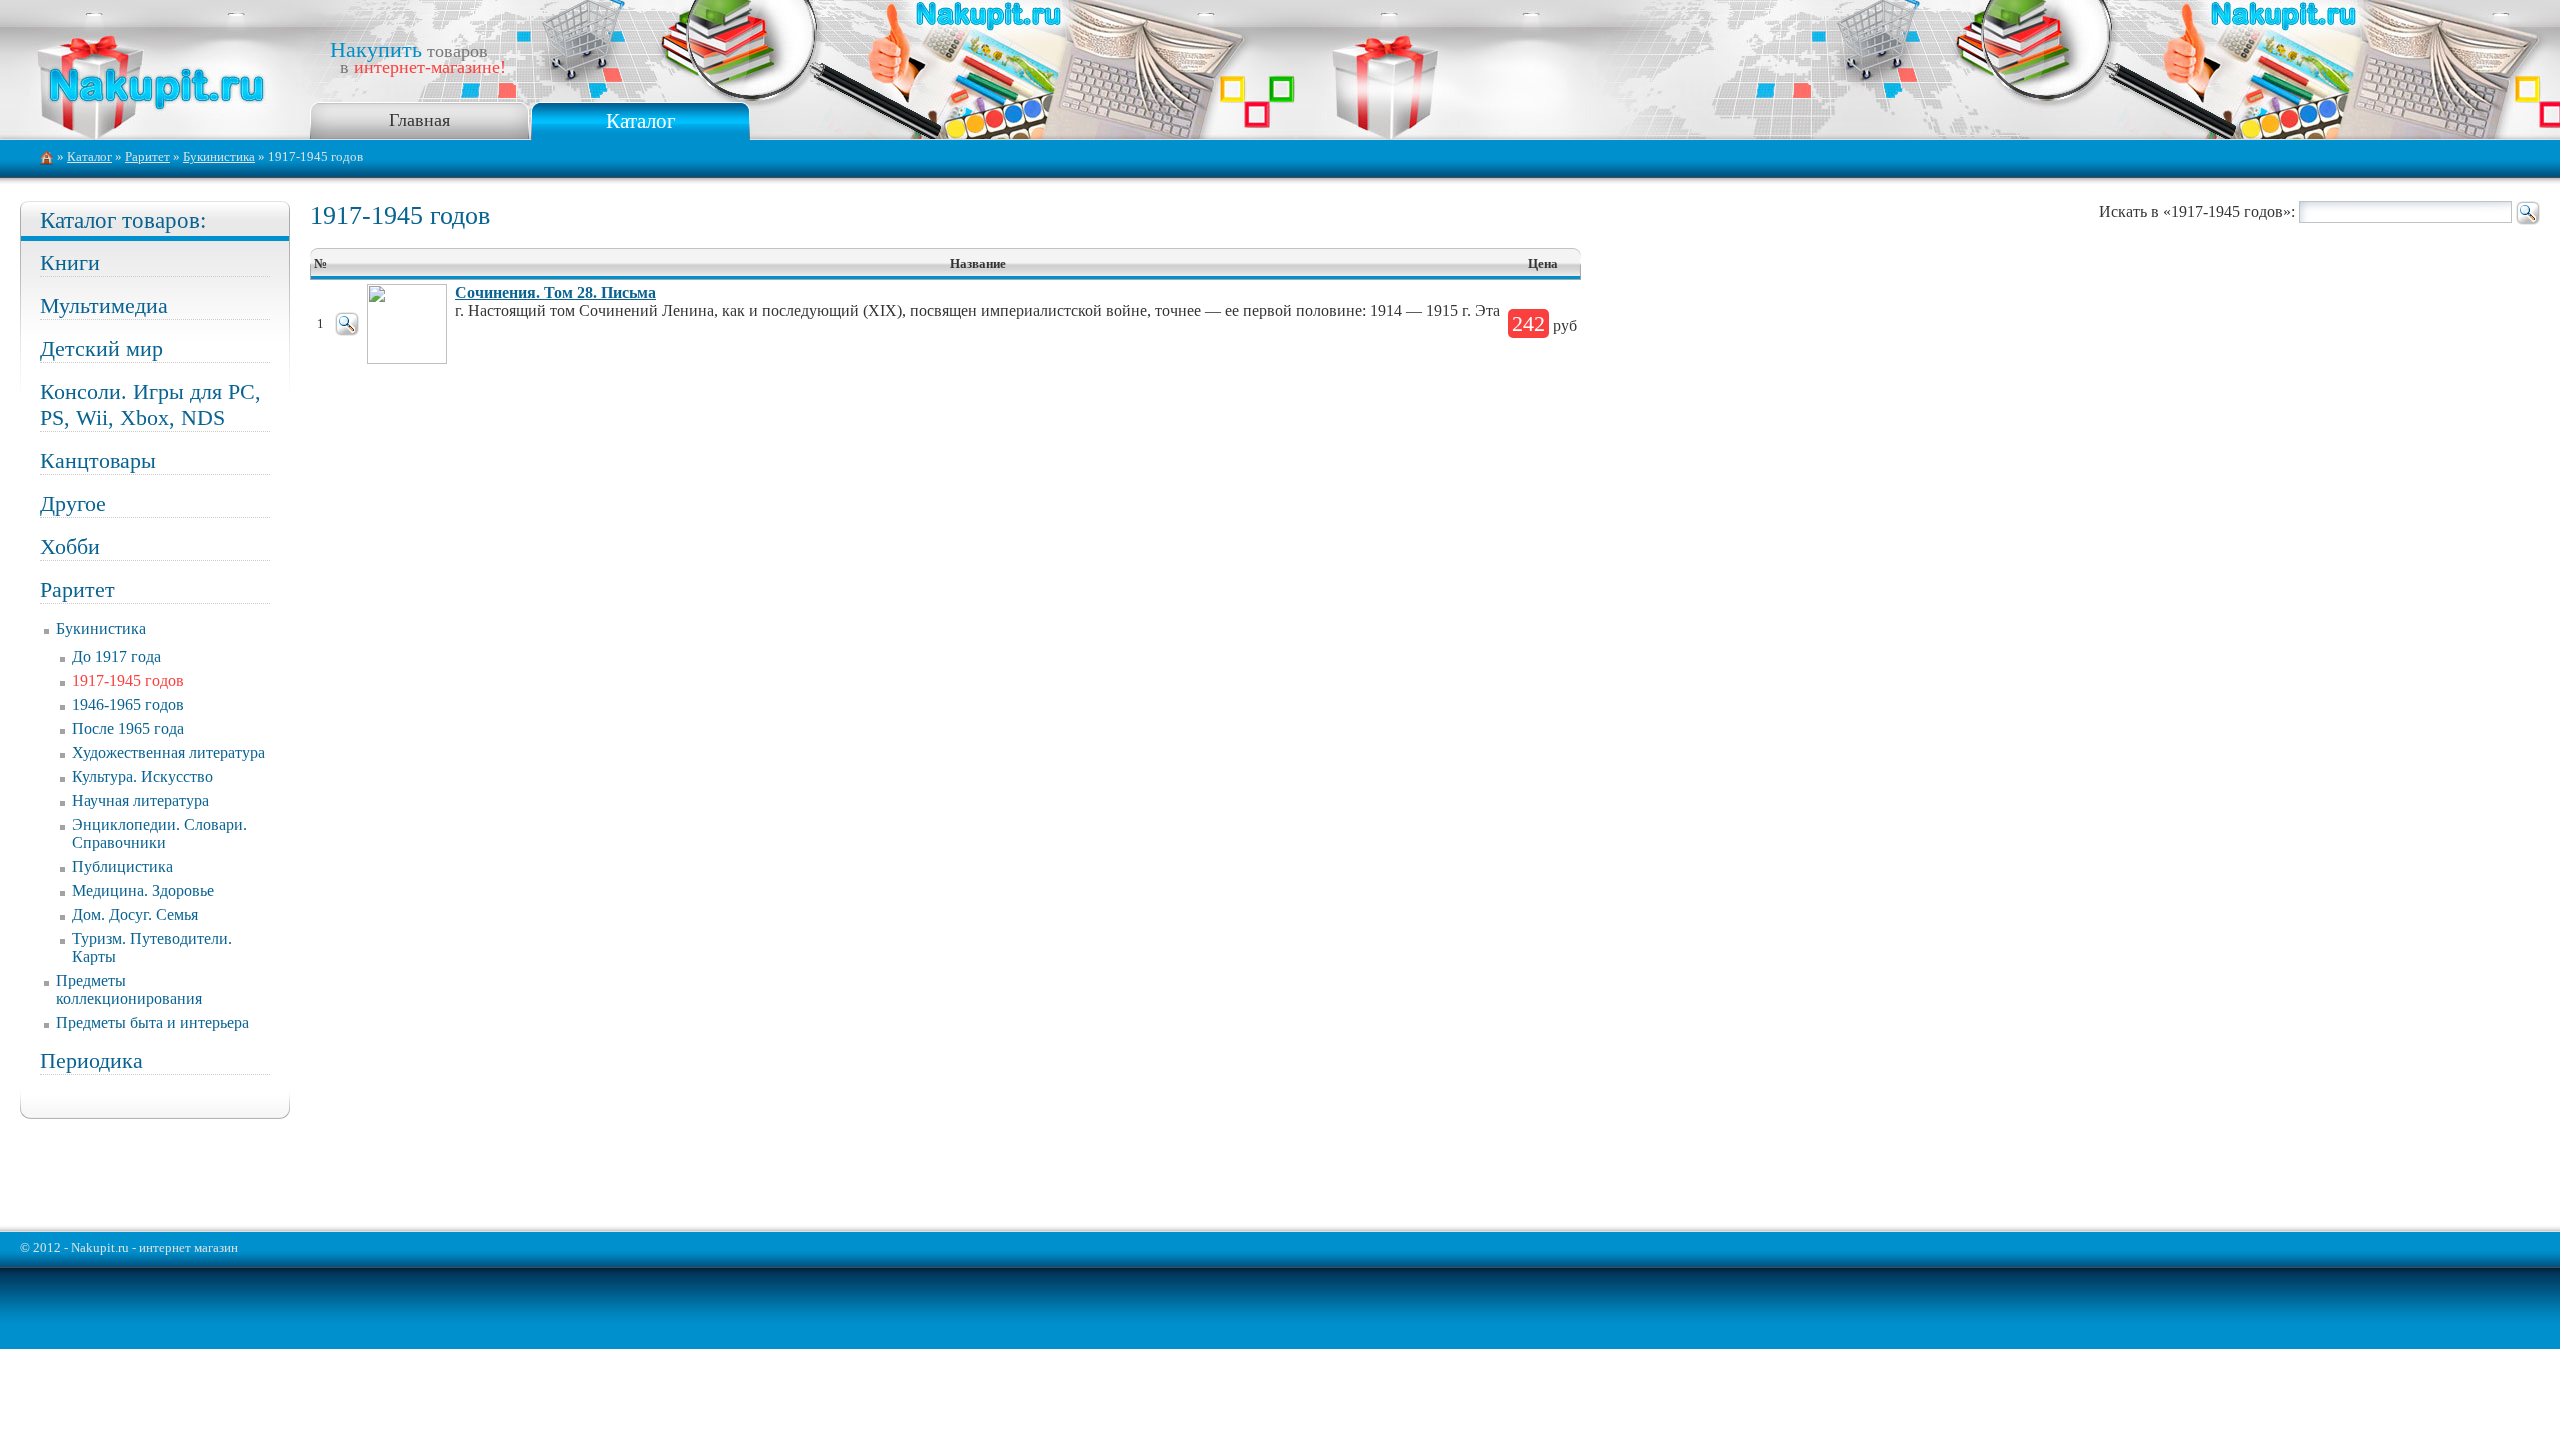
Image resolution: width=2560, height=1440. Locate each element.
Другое (73, 503)
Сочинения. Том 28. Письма (555, 292)
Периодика (91, 1060)
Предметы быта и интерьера (152, 1022)
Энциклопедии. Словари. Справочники (159, 833)
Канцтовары (98, 460)
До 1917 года (116, 656)
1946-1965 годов (128, 704)
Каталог (641, 120)
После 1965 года (128, 728)
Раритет (147, 157)
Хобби (70, 546)
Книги (70, 262)
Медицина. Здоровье (143, 890)
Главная (419, 120)
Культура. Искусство (142, 776)
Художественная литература (168, 752)
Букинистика (219, 157)
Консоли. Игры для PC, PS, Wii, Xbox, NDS (150, 404)
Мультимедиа (104, 305)
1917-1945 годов (128, 680)
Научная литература (140, 800)
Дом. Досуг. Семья (135, 914)
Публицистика (122, 866)
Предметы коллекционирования (129, 989)
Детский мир (101, 348)
